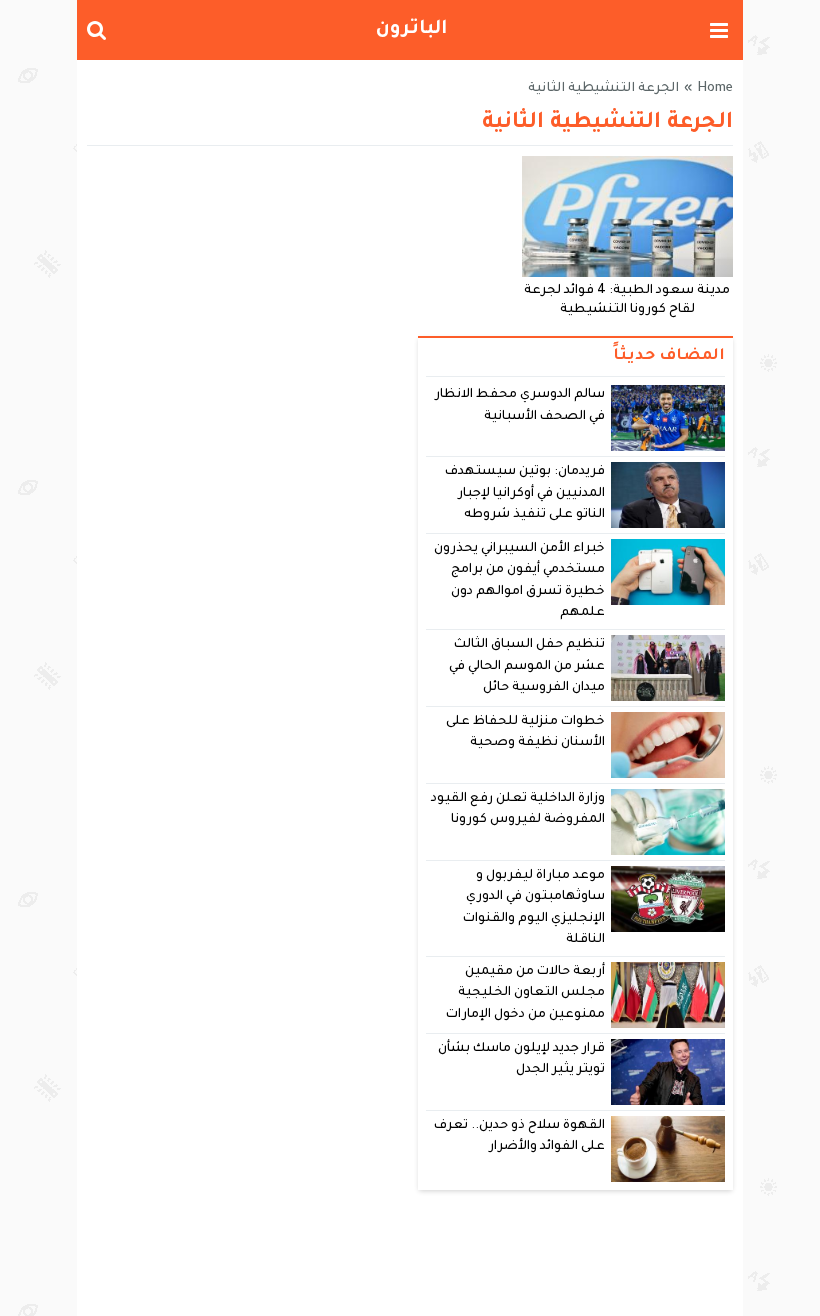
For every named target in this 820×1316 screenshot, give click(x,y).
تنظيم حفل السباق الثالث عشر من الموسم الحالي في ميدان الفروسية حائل (527, 666)
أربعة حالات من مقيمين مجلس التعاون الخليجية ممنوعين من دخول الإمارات (525, 993)
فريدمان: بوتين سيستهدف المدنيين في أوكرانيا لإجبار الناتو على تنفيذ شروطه (525, 493)
